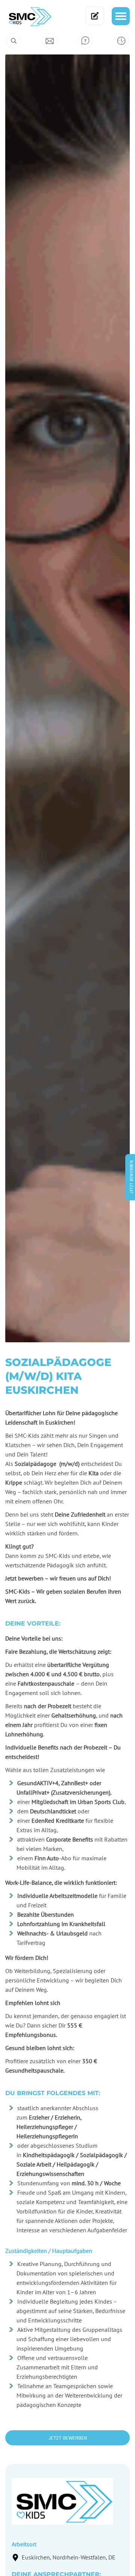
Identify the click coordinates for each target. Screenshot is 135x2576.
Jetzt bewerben (68, 2438)
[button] (121, 16)
